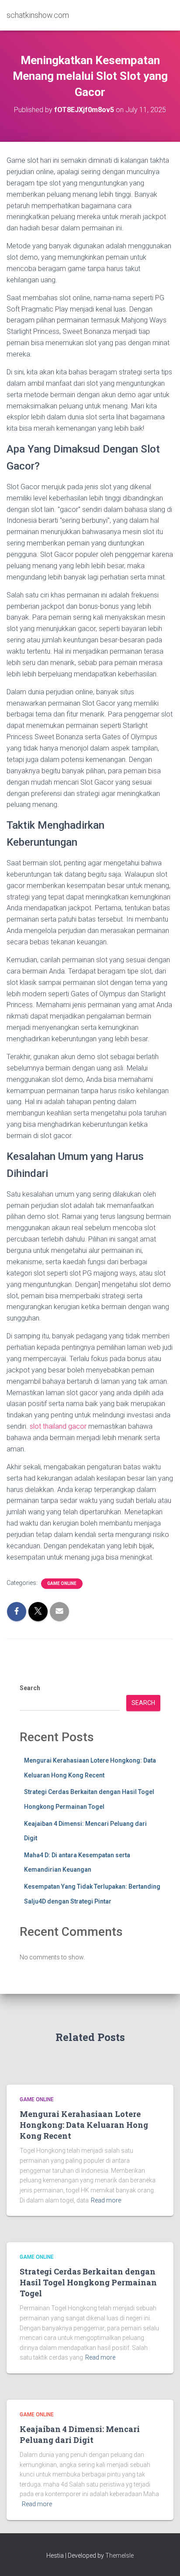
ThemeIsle (119, 2555)
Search (30, 1688)
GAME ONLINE (62, 1583)
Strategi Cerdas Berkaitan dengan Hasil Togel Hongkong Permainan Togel (88, 2282)
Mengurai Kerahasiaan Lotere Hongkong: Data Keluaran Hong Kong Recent (84, 2125)
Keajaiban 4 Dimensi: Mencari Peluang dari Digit (80, 2434)
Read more (106, 2200)
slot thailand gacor (58, 1426)
